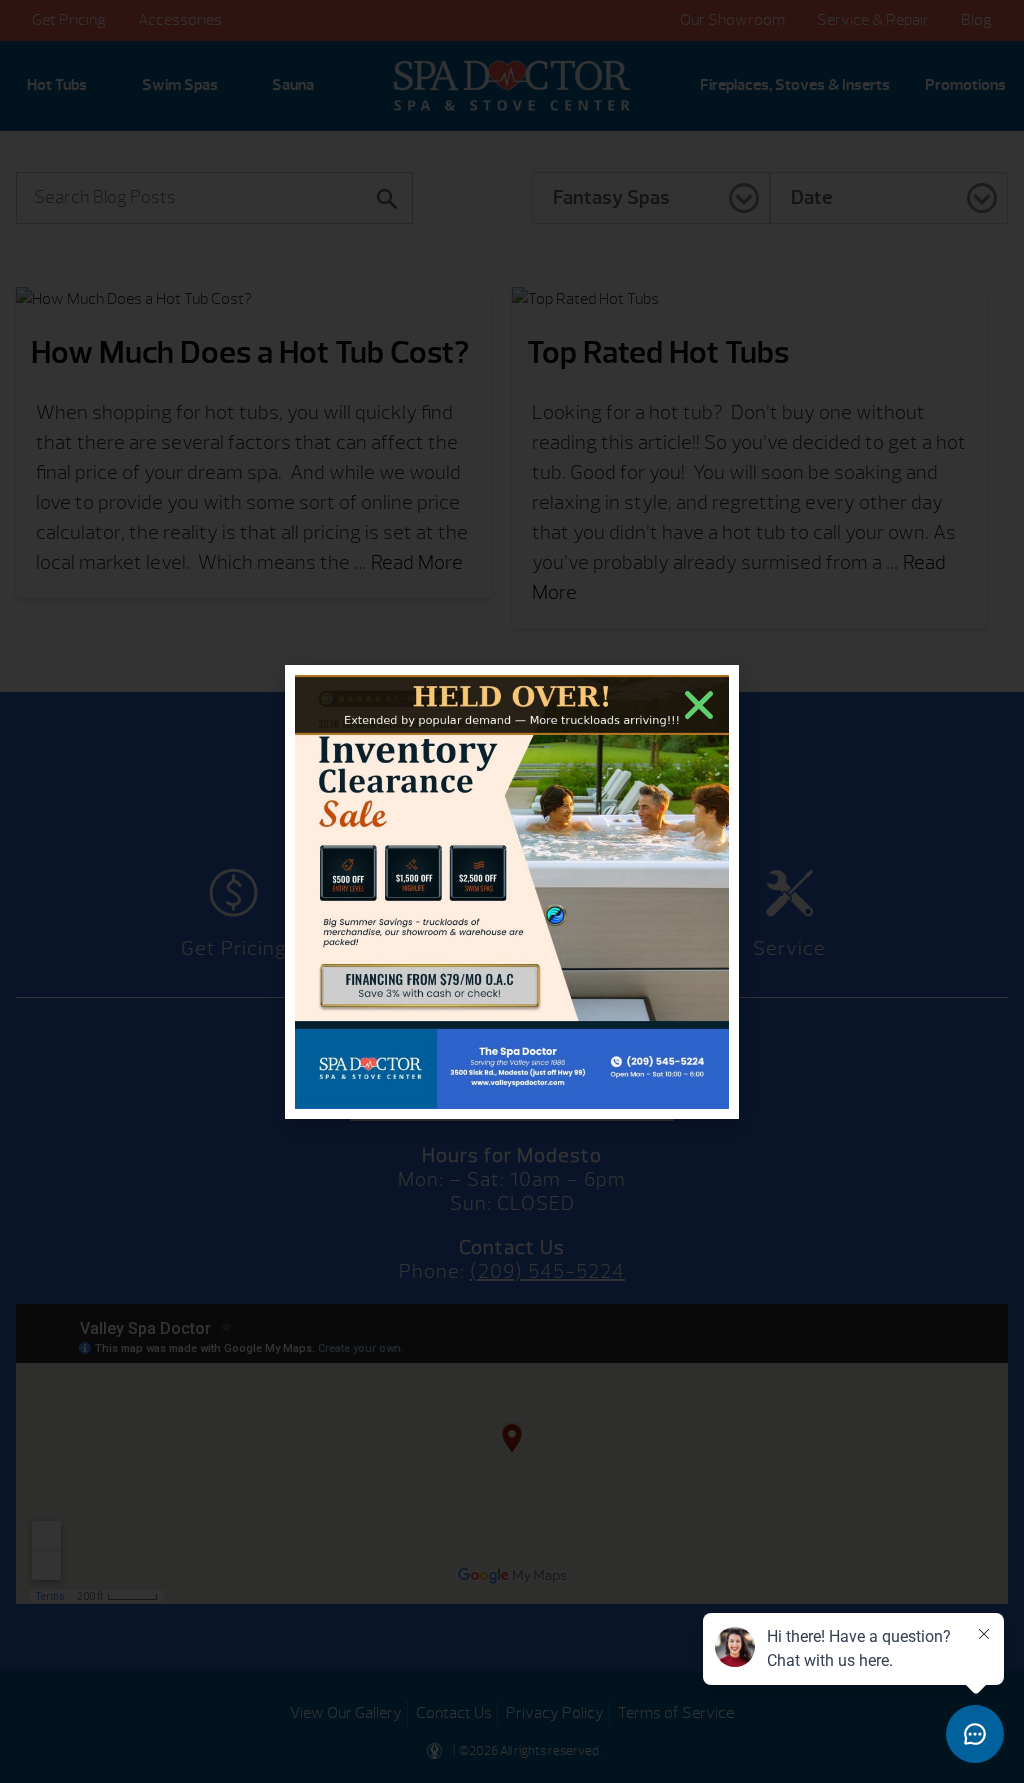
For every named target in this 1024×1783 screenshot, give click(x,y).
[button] (699, 705)
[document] (512, 891)
